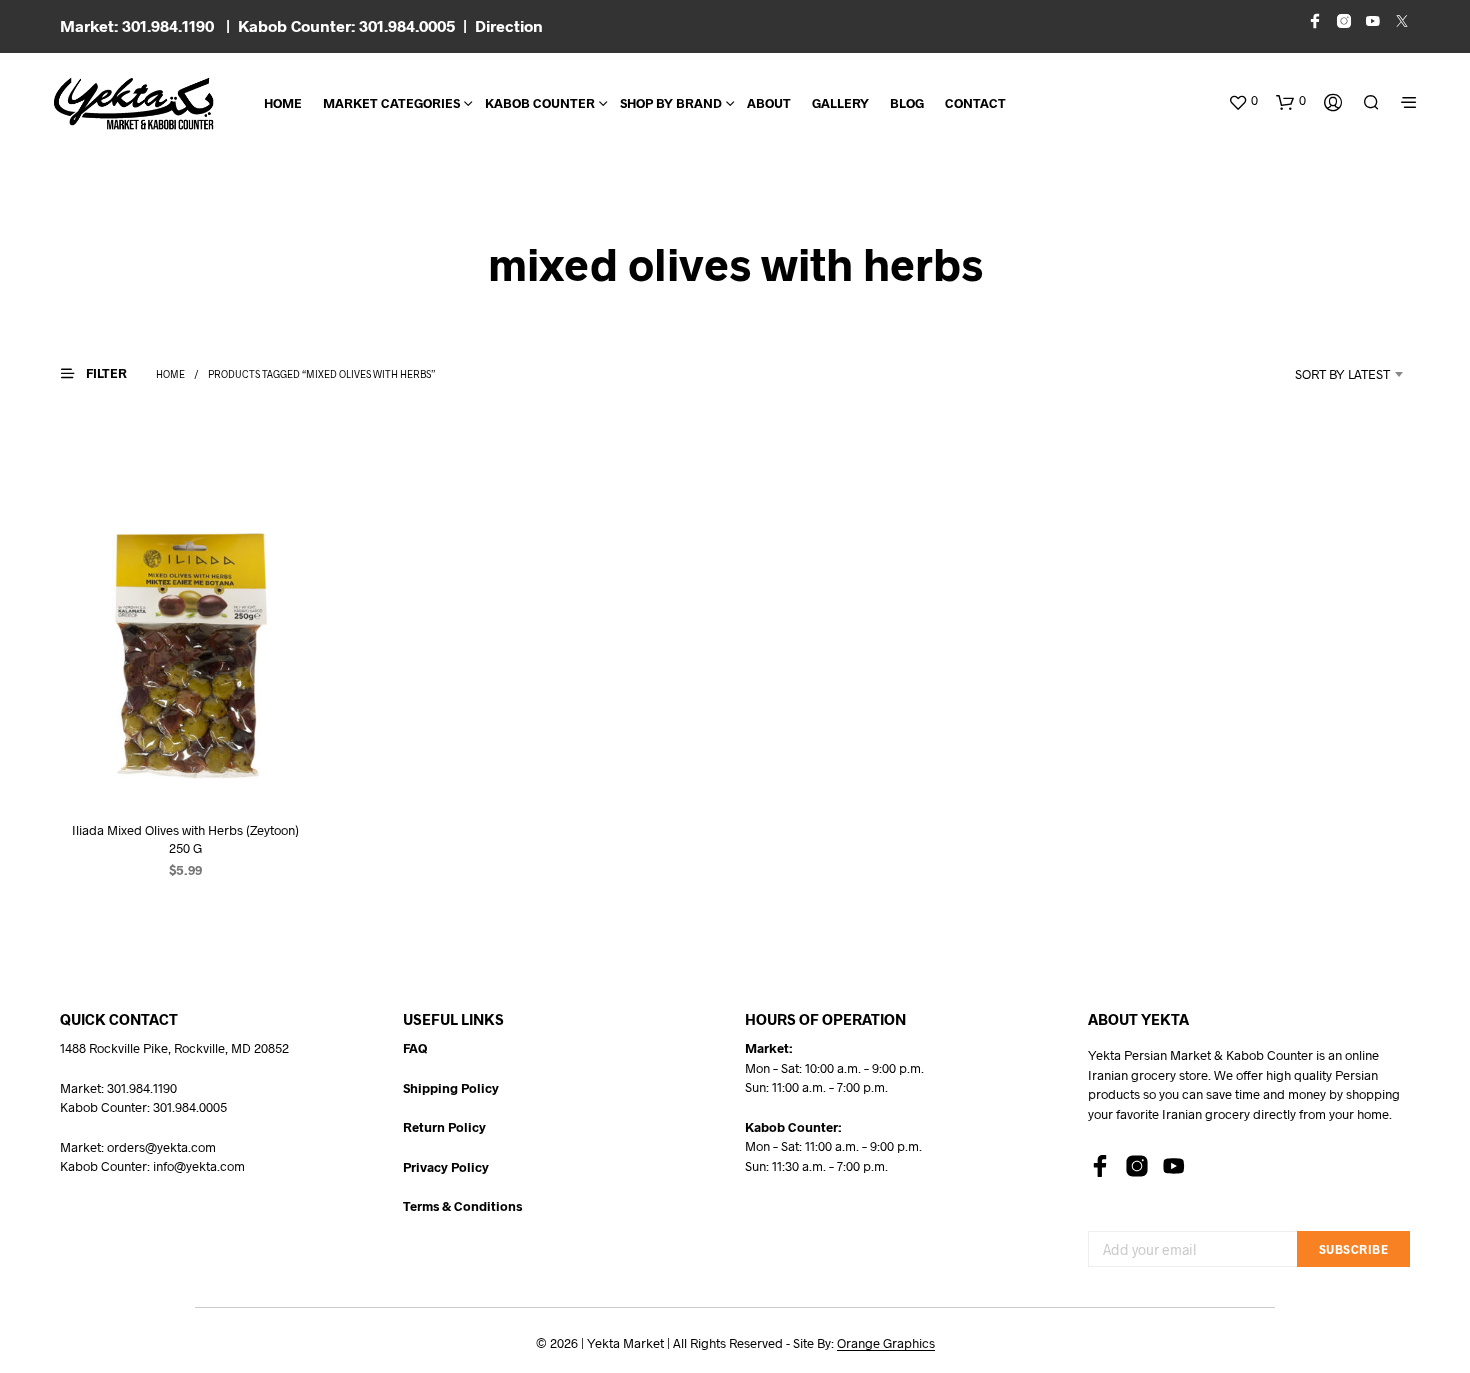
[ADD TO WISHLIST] (185, 765)
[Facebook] (1100, 1166)
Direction (509, 25)
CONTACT (975, 103)
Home (283, 103)
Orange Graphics (886, 1343)
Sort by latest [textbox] (1342, 374)
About (769, 103)
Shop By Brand (671, 103)
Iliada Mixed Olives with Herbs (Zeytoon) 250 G (185, 838)
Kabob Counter (540, 103)
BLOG (907, 103)
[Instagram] (1137, 1166)
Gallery (840, 103)
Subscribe (1354, 1249)
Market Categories (391, 103)
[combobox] (1316, 374)
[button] (1243, 101)
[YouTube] (1174, 1166)
